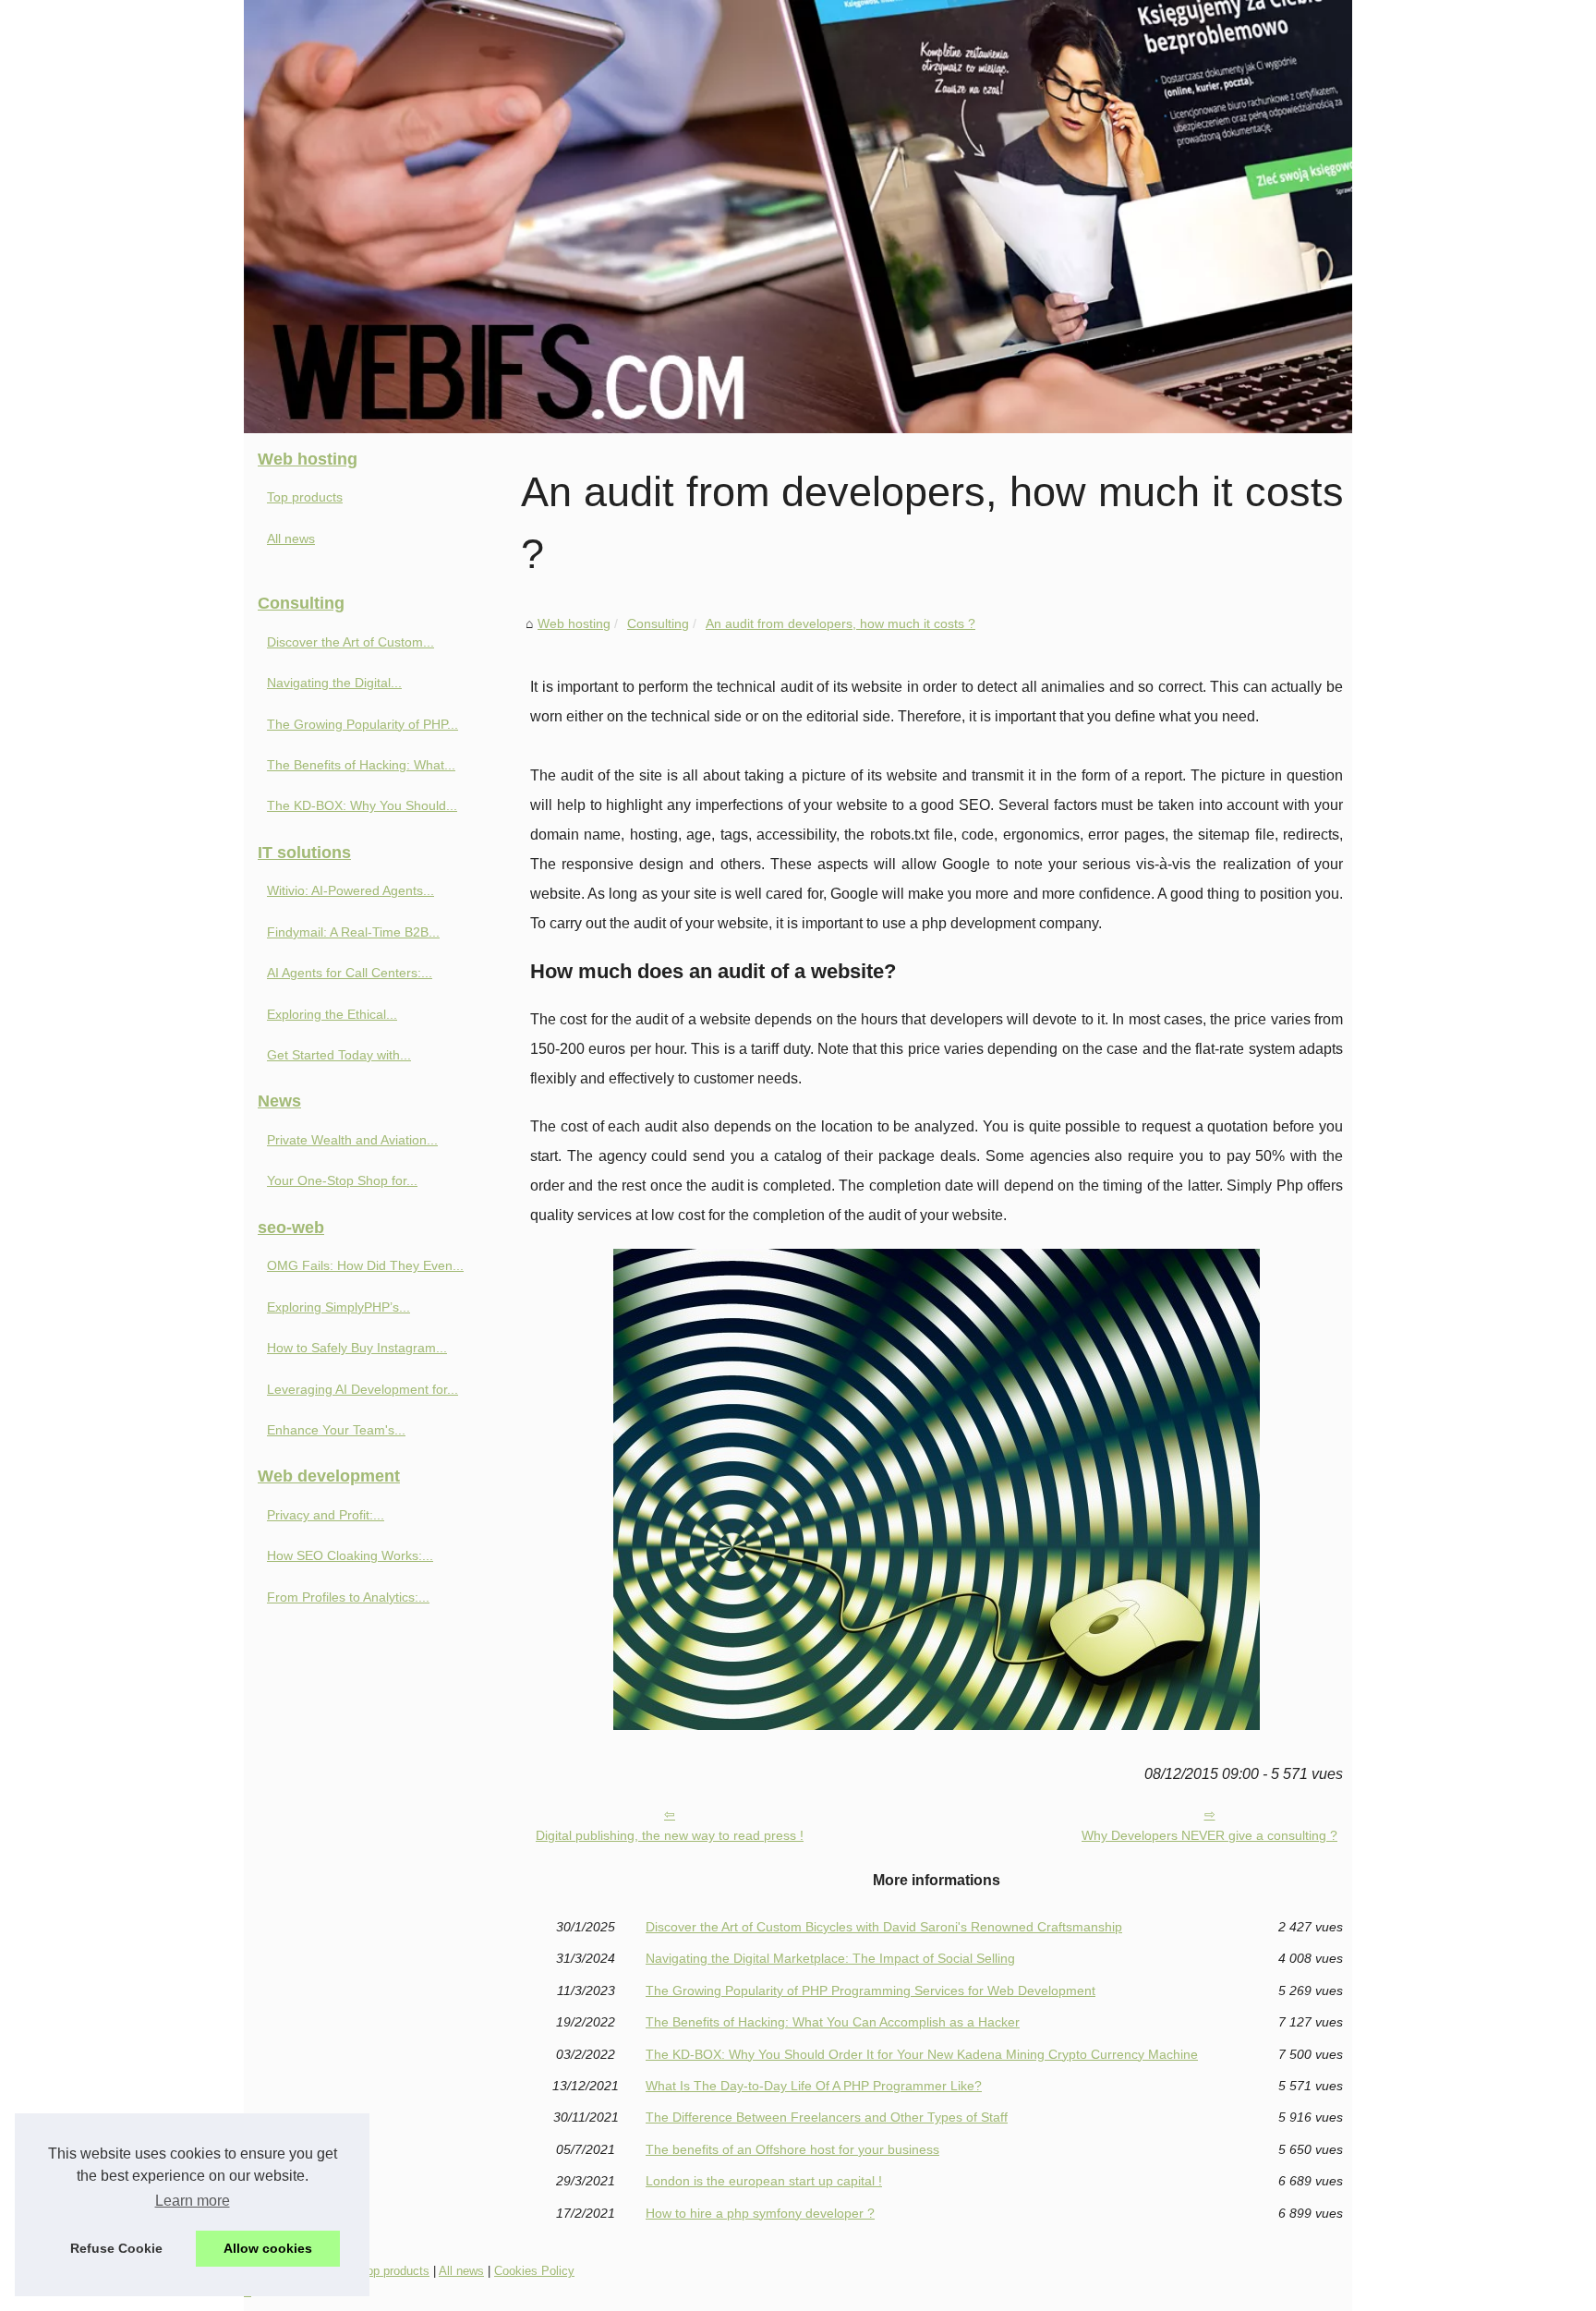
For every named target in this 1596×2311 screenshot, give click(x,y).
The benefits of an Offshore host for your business (792, 2149)
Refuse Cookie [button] (116, 2248)
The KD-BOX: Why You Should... (362, 805)
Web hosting (574, 623)
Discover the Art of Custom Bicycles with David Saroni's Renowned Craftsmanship (884, 1927)
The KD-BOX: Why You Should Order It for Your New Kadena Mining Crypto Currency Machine (922, 2054)
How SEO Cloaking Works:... (350, 1555)
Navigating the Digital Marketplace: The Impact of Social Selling (830, 1958)
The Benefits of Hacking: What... (361, 765)
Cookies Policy (534, 2271)
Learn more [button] (193, 2201)
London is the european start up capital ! (764, 2181)
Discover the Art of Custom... (351, 642)
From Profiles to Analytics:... (348, 1597)
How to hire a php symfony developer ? (760, 2213)
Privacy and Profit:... (326, 1515)
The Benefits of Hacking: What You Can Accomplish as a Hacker (833, 2022)
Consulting (658, 623)
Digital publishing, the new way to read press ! (670, 1835)
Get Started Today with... (339, 1055)
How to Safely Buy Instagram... (357, 1348)
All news (291, 538)
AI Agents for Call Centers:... (350, 973)
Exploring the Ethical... (332, 1014)
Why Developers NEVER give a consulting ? (1209, 1835)
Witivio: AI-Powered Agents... (351, 890)
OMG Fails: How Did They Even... (365, 1265)
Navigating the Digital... (334, 683)
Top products (305, 497)
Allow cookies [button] (268, 2248)
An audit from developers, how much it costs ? (840, 623)
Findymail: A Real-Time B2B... (353, 932)
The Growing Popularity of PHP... (363, 724)
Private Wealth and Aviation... (352, 1140)
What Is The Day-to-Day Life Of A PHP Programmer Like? (814, 2086)
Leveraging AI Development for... (363, 1389)
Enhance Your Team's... (336, 1430)
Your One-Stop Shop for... (342, 1180)
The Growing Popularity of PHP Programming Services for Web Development (871, 1990)
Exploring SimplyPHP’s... (339, 1307)
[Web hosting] (798, 217)
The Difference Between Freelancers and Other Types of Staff (827, 2117)
